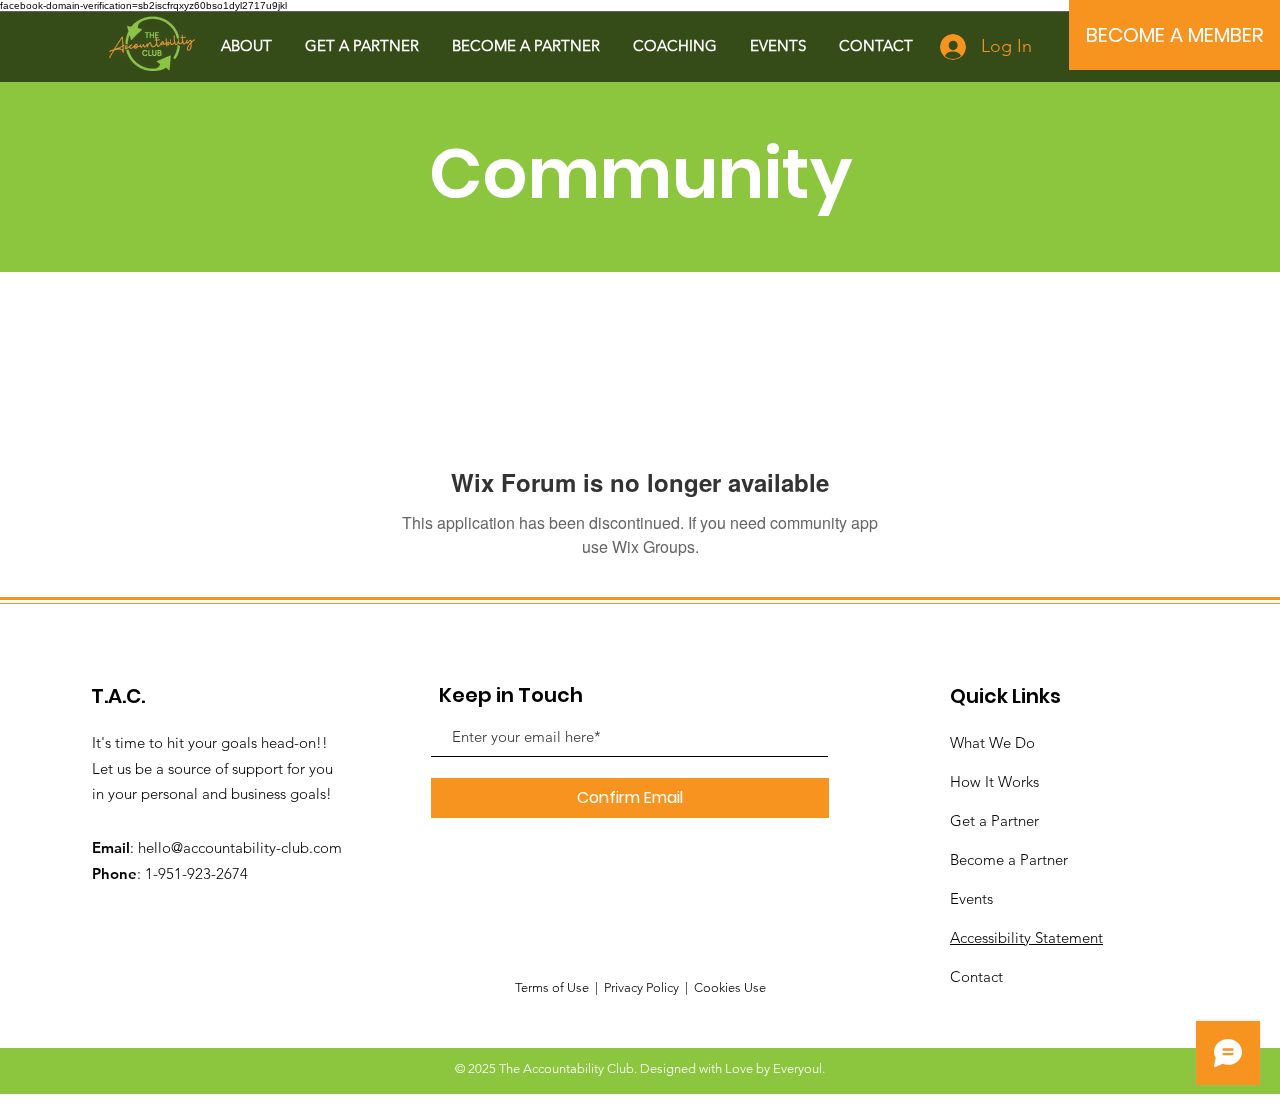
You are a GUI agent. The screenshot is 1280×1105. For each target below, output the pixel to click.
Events (971, 898)
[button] (246, 45)
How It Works (994, 781)
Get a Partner (994, 820)
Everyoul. (799, 1068)
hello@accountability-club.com (240, 847)
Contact (976, 976)
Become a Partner (1009, 859)
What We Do (992, 742)
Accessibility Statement (1026, 937)
